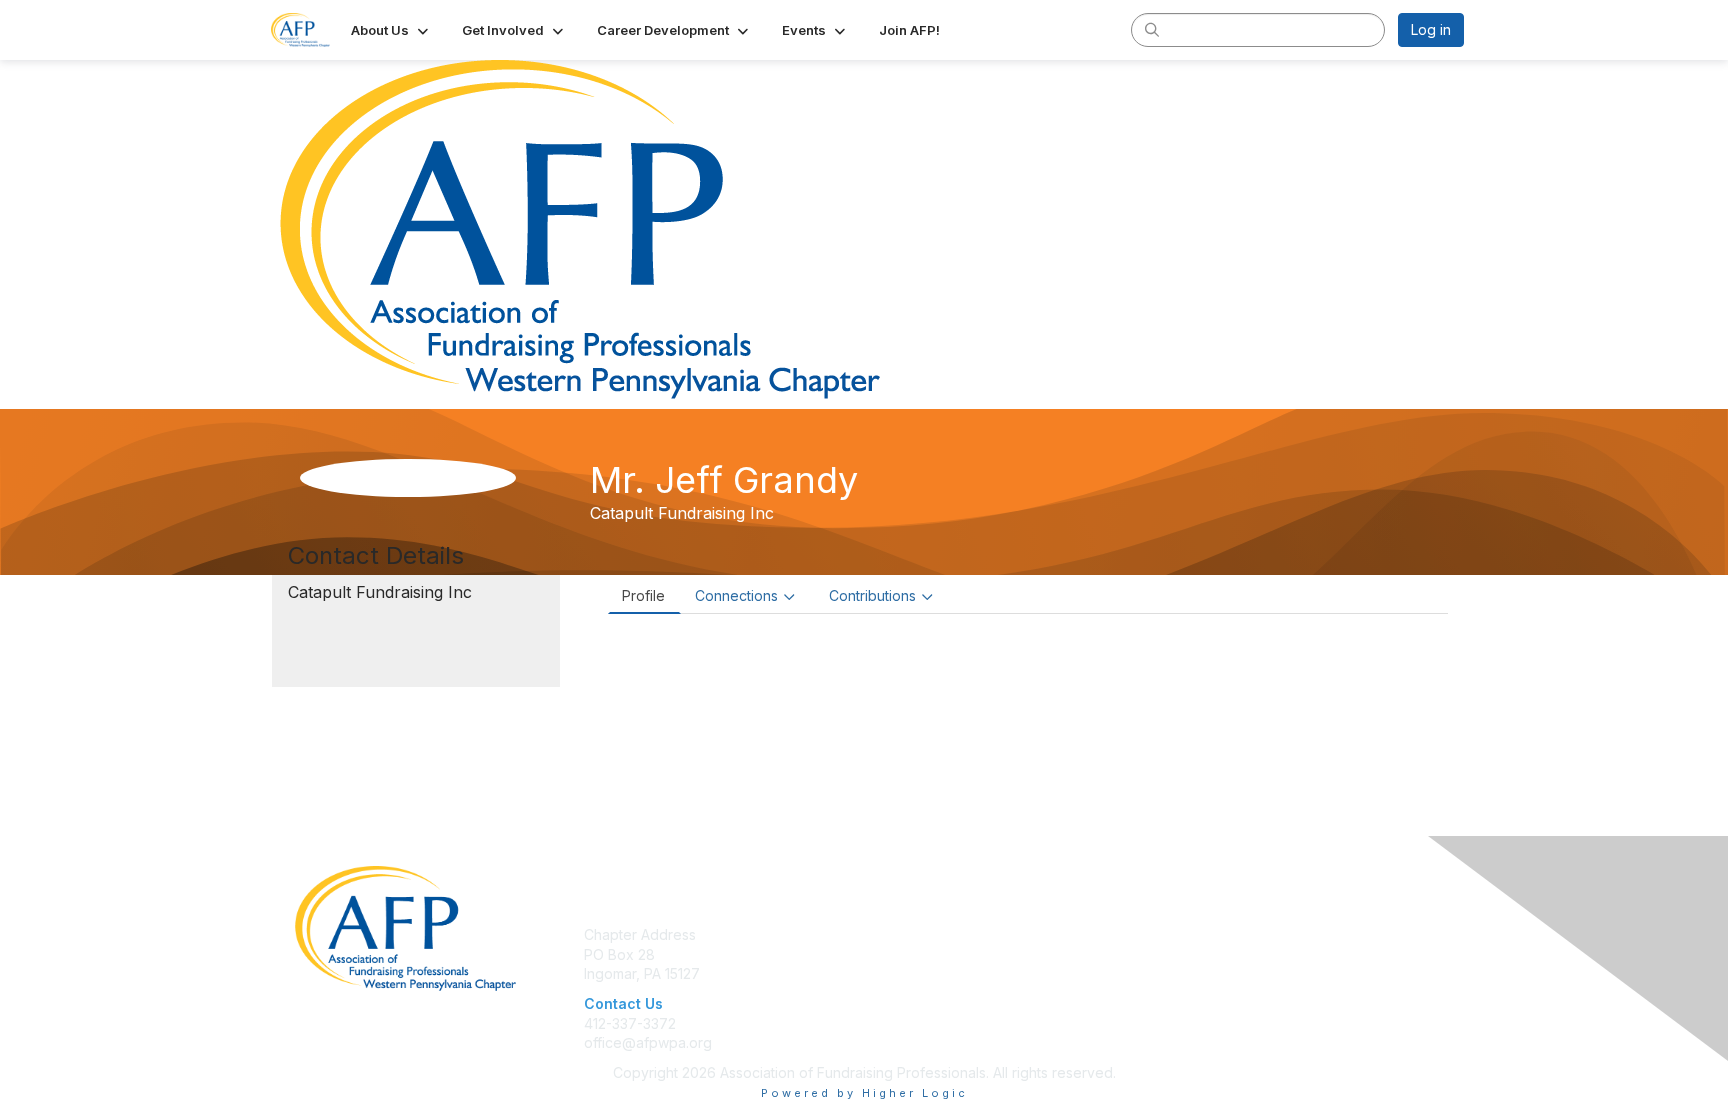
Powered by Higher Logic (864, 1093)
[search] (1152, 29)
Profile (643, 595)
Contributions (872, 595)
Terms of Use (1205, 934)
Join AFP (901, 934)
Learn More (910, 973)
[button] (391, 30)
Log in (1431, 29)
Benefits (899, 954)
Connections (736, 595)
